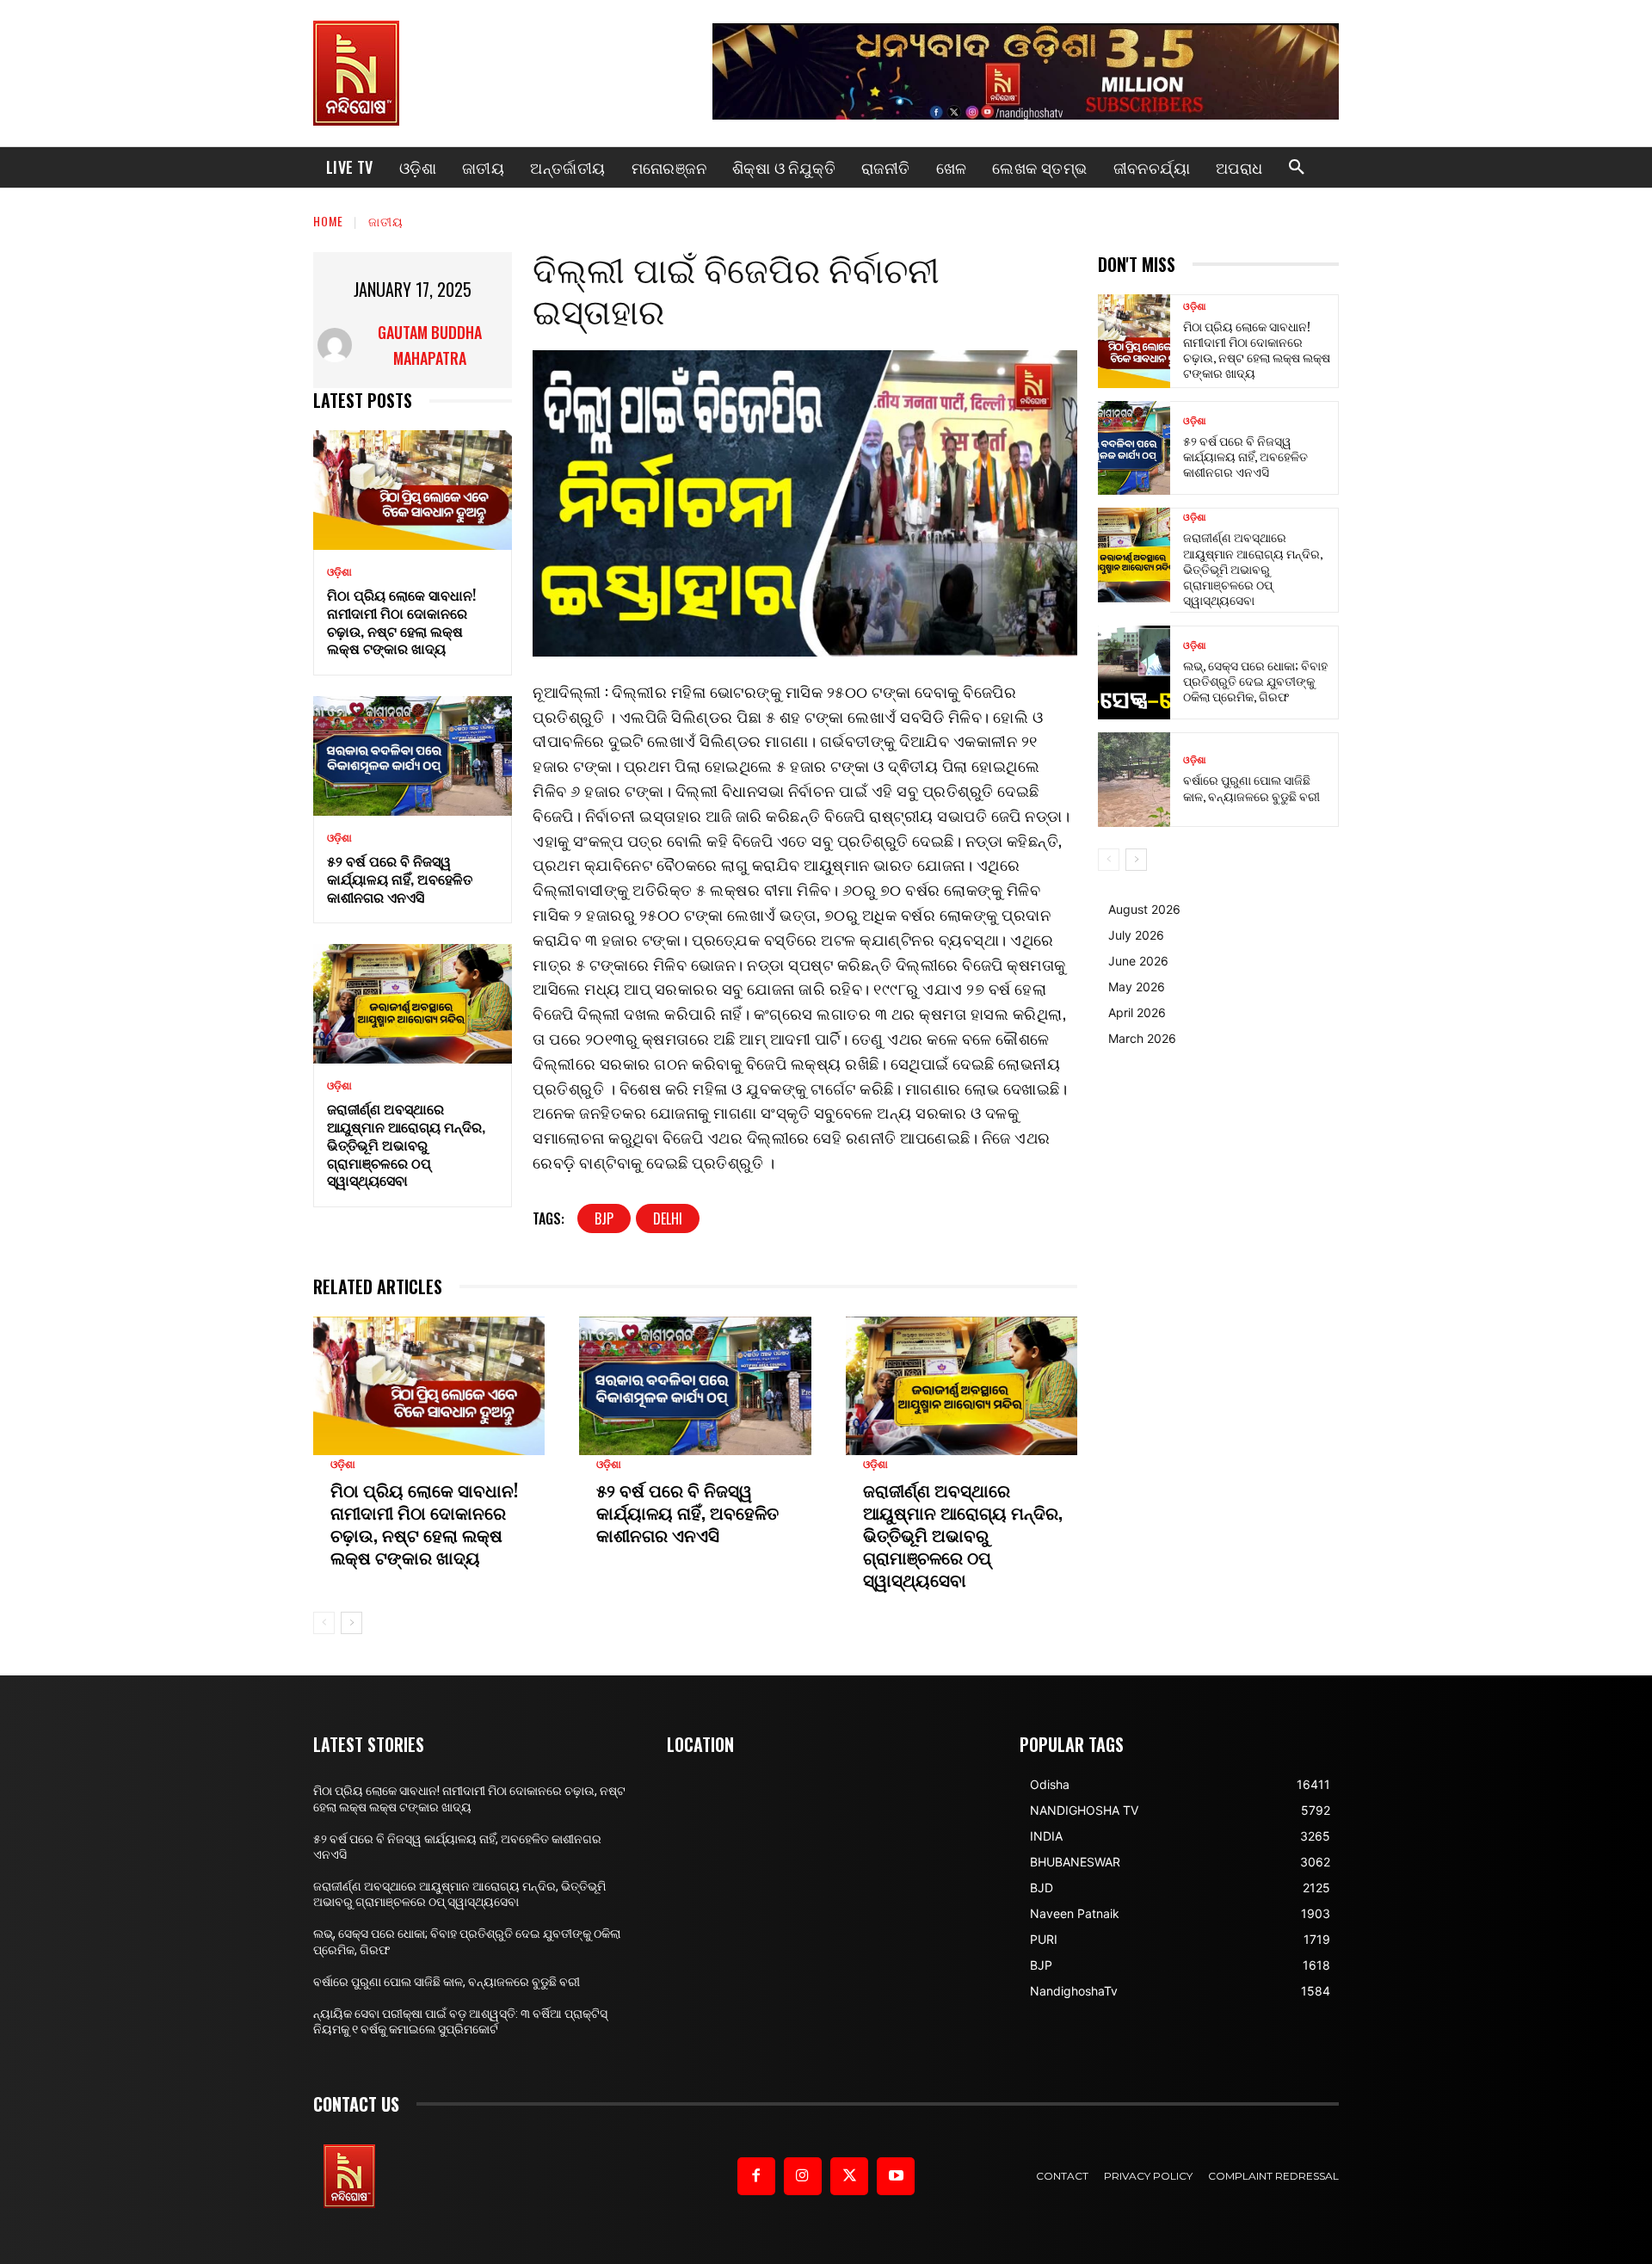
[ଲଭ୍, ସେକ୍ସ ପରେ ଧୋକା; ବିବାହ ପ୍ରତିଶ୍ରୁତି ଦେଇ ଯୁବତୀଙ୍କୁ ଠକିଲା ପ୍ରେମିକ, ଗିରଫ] (1134, 672)
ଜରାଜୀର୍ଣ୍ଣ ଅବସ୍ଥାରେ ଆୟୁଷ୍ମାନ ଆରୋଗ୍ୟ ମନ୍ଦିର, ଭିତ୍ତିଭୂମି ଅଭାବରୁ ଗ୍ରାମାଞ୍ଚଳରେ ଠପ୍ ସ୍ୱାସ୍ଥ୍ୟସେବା (406, 1144)
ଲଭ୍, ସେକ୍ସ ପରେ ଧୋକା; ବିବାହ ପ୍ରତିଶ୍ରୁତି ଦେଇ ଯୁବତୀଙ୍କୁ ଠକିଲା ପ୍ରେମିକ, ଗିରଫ (1255, 680)
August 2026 (1144, 909)
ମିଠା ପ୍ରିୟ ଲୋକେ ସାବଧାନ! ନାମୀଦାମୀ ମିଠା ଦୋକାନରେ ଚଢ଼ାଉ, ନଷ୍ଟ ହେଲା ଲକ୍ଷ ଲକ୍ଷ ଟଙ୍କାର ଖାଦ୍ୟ (401, 621)
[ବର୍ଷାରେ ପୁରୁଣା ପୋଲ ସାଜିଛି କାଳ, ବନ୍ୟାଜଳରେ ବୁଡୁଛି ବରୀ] (1134, 779)
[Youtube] (896, 2176)
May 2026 (1137, 987)
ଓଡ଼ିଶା (339, 572)
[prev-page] (324, 1623)
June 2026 (1138, 961)
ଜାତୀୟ (386, 221)
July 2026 (1136, 935)
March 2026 (1142, 1038)
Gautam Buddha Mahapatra (430, 345)
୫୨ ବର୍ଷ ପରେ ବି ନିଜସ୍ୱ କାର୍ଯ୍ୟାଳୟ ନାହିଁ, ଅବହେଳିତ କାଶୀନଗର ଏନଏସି (400, 879)
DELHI (668, 1218)
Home (328, 221)
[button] (1297, 168)
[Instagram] (803, 2176)
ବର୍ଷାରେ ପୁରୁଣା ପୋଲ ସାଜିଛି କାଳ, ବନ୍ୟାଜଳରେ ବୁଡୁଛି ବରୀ (1251, 787)
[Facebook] (756, 2176)
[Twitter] (849, 2176)
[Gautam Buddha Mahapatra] (336, 345)
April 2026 (1137, 1012)
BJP (604, 1218)
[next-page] (351, 1623)
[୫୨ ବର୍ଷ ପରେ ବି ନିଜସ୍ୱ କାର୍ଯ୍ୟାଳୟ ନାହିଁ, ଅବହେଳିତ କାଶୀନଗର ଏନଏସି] (413, 756)
